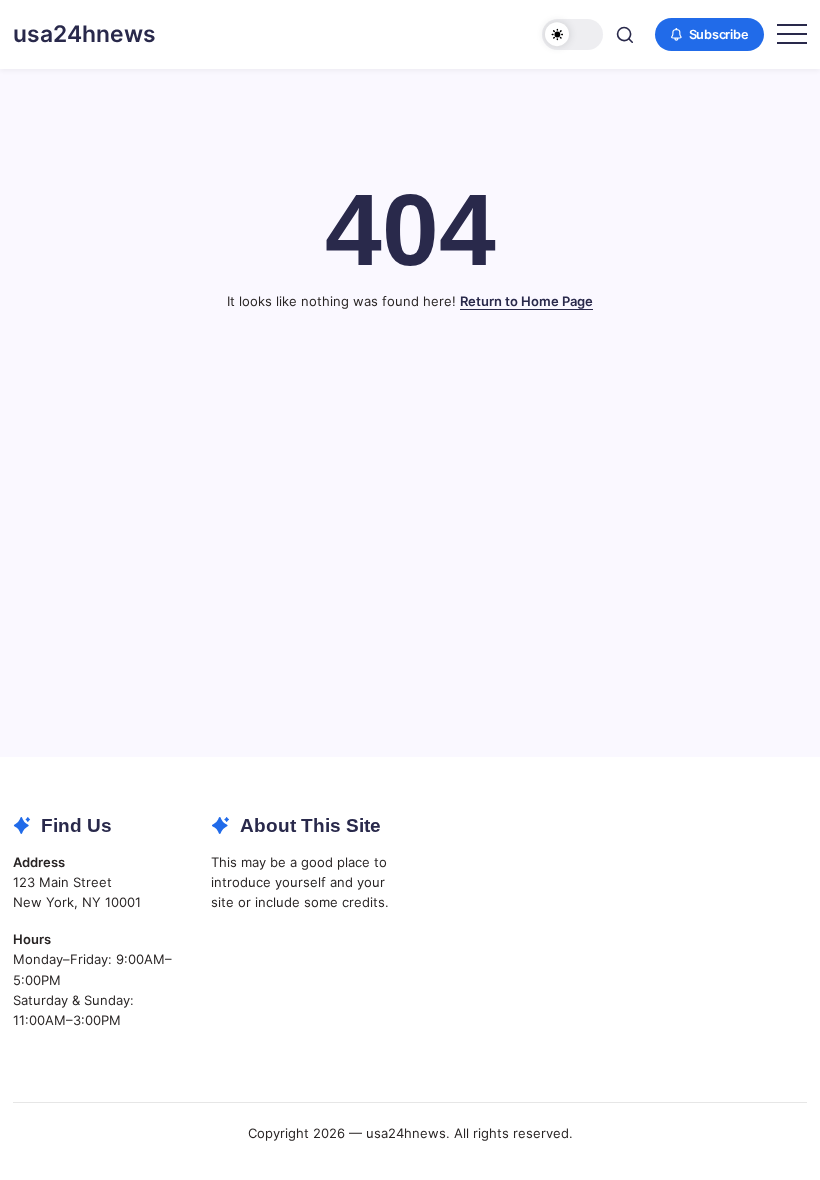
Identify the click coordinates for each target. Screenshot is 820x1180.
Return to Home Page (526, 301)
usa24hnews (84, 34)
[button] (572, 34)
